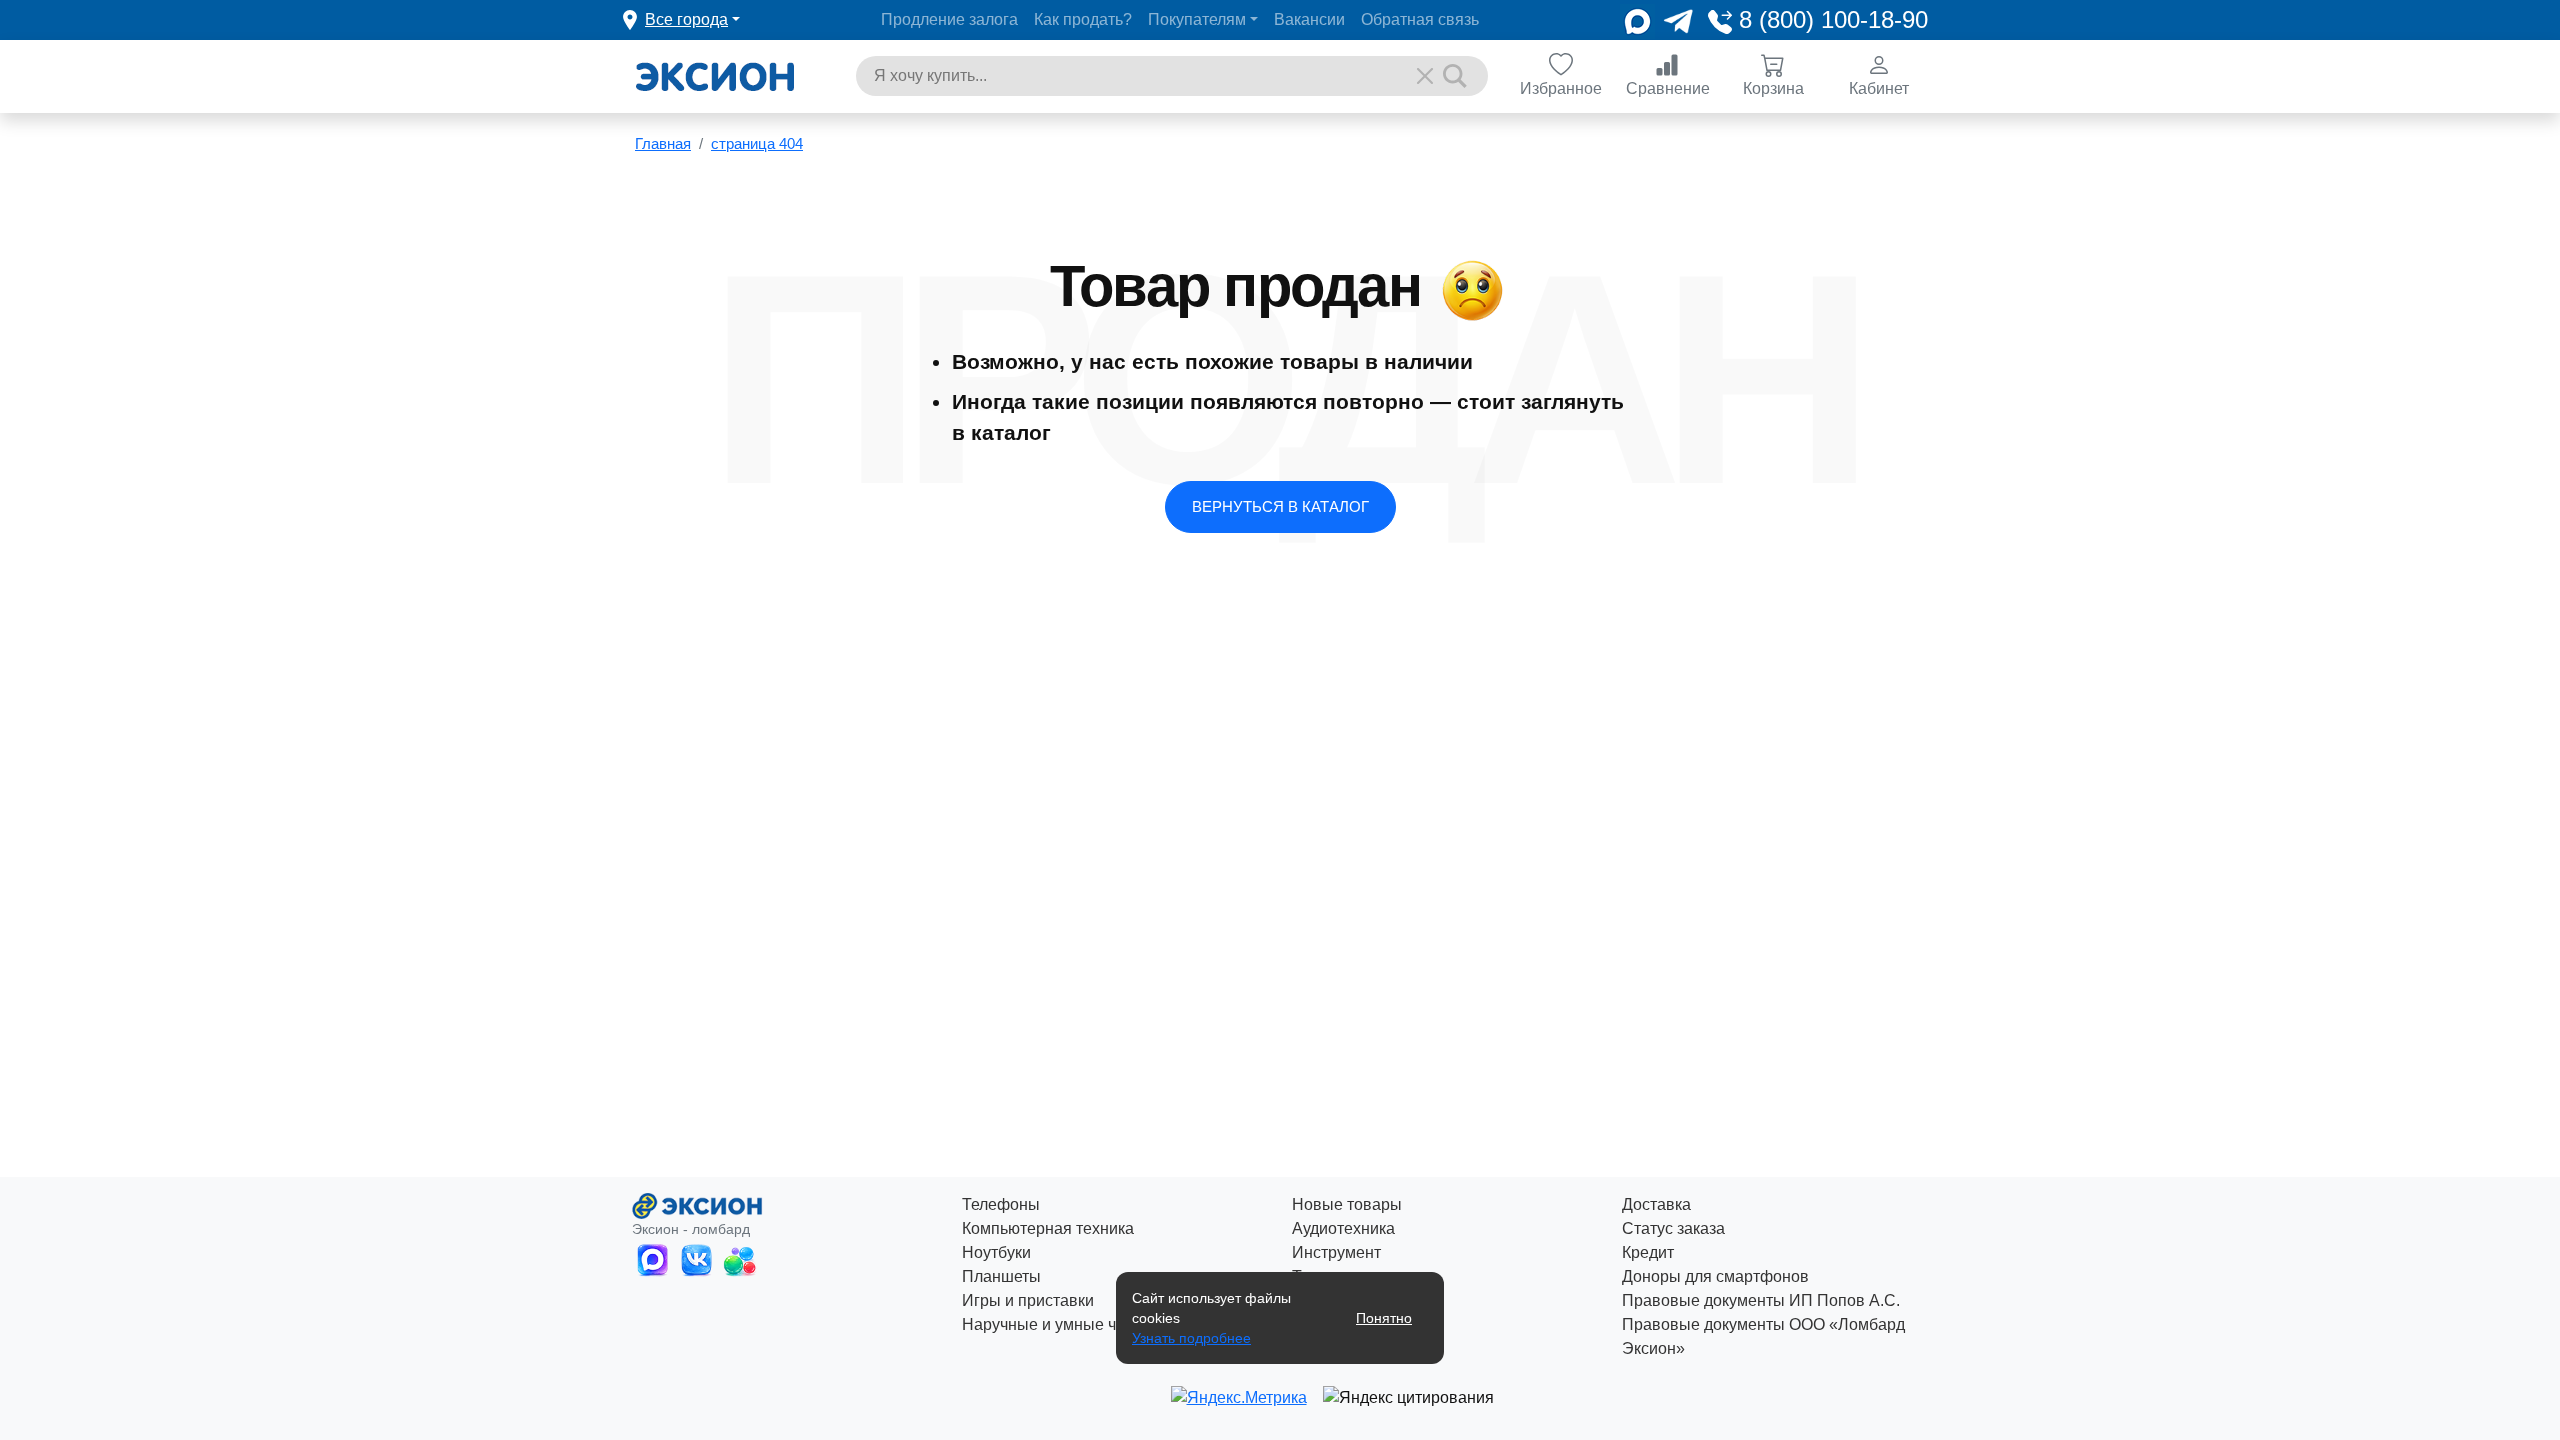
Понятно (1384, 1318)
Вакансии (1309, 19)
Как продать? (1083, 19)
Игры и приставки (1028, 1300)
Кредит (1648, 1252)
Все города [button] (686, 19)
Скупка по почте (1352, 1324)
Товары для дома (1357, 1300)
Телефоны (1001, 1204)
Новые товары (1347, 1204)
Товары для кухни (1358, 1276)
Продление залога (949, 19)
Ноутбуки (996, 1252)
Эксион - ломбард (691, 1229)
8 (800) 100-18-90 (1830, 19)
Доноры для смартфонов (1715, 1276)
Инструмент (1336, 1252)
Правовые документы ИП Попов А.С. (1761, 1300)
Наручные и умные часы (1053, 1324)
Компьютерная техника (1048, 1228)
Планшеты (1001, 1276)
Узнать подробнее (1191, 1338)
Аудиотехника (1343, 1228)
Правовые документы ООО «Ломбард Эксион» (1763, 1336)
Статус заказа (1673, 1228)
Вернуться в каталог (1280, 506)
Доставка (1656, 1204)
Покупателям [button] (1197, 19)
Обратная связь (1420, 19)
